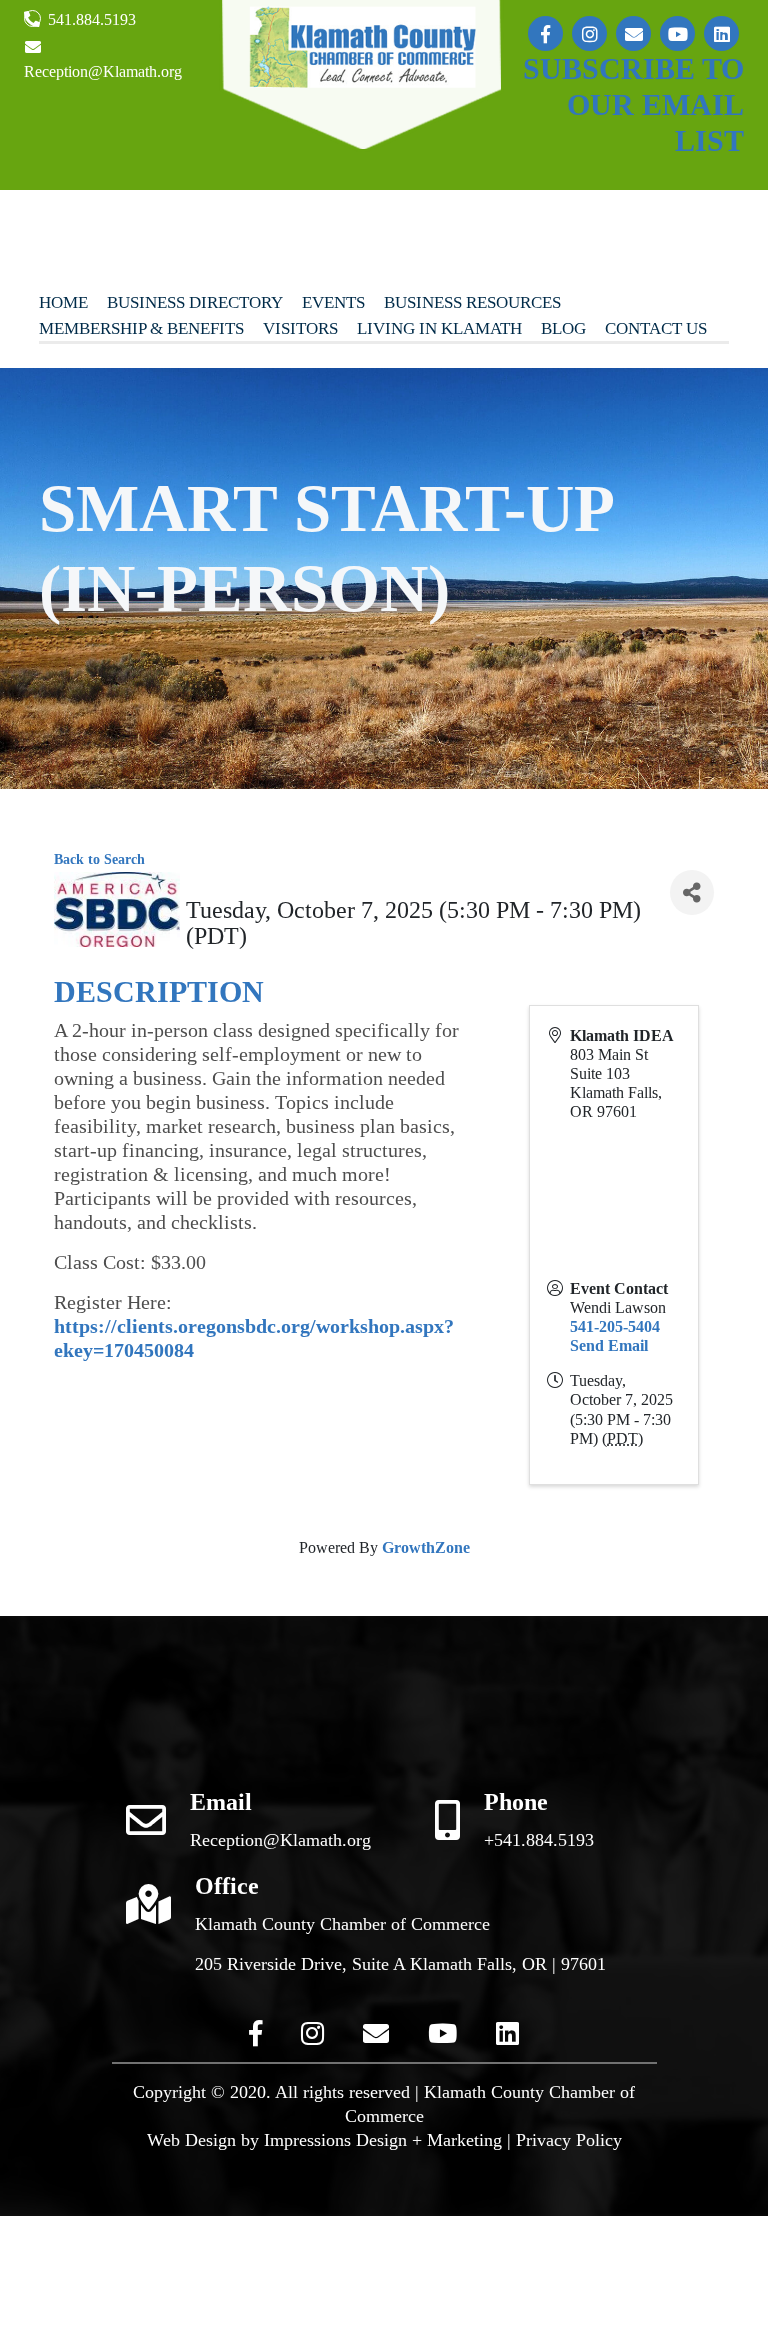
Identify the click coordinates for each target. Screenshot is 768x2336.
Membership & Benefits (141, 328)
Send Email (609, 1345)
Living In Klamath (439, 328)
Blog (563, 328)
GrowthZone (426, 1547)
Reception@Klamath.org (103, 71)
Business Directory (195, 302)
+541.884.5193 (539, 1840)
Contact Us (656, 328)
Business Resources (472, 302)
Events (333, 302)
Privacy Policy (569, 2140)
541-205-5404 (615, 1326)
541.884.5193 (90, 19)
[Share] (692, 892)
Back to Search (99, 859)
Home (63, 302)
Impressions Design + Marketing (383, 2140)
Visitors (300, 328)
